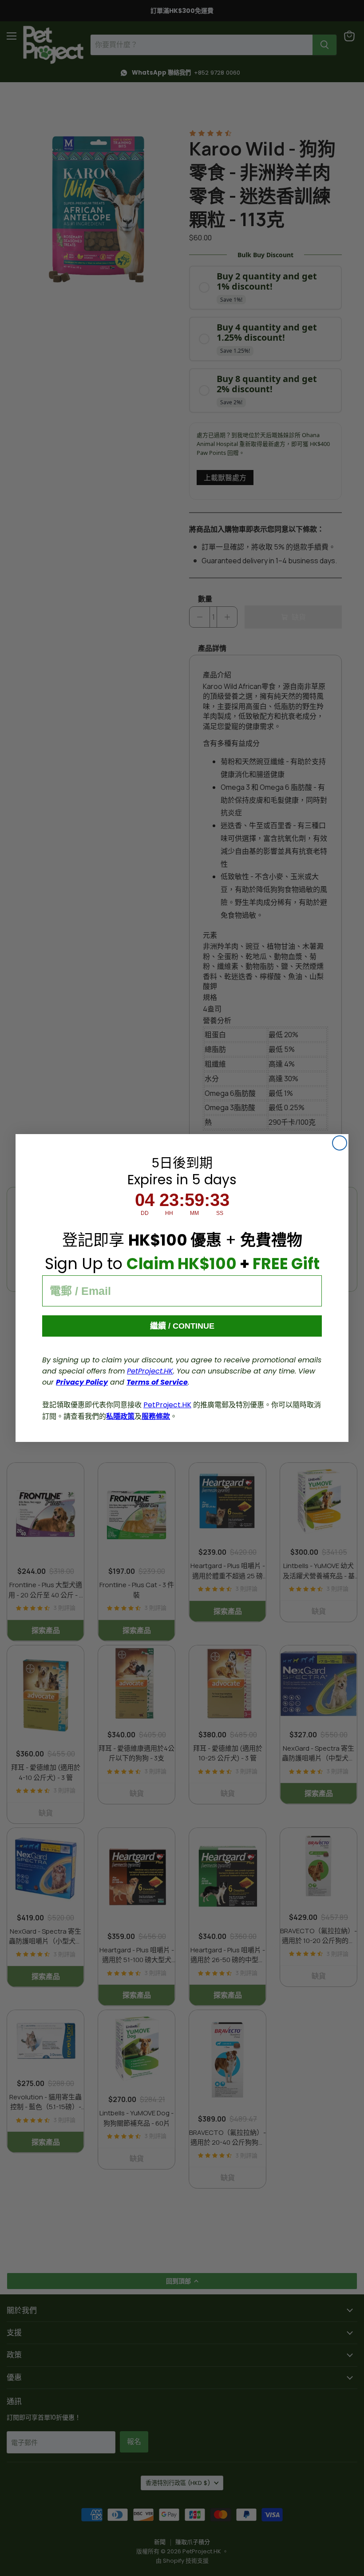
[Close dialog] (340, 1143)
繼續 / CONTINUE (182, 1326)
